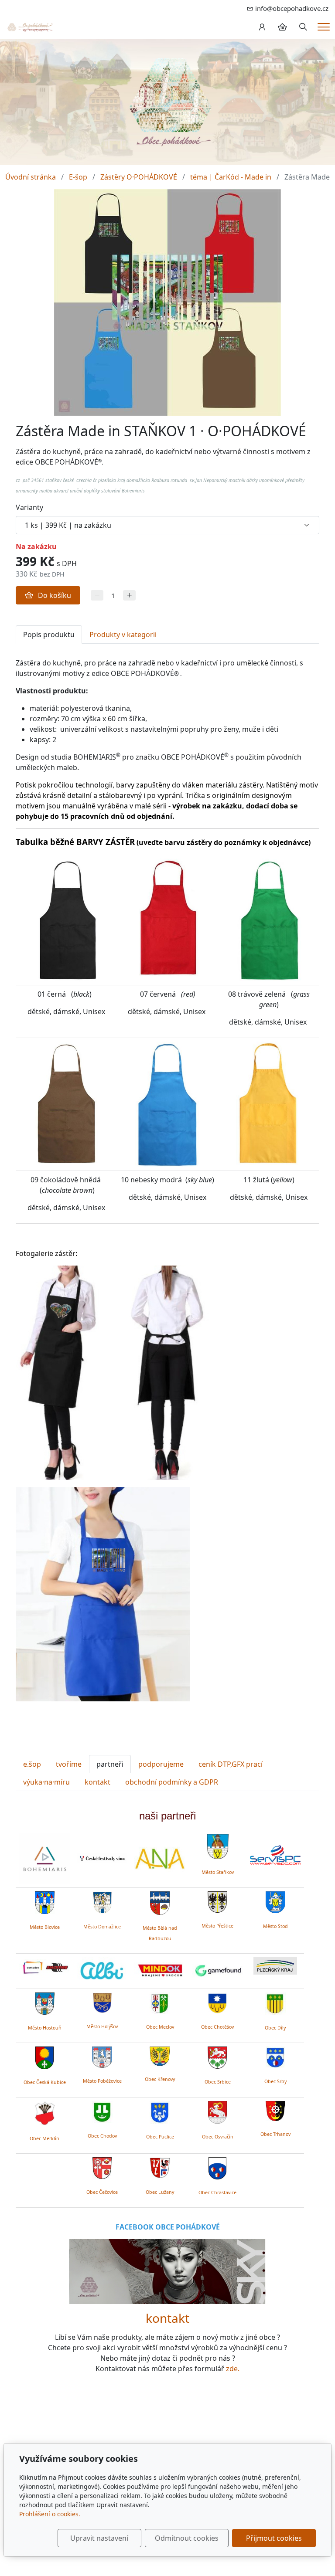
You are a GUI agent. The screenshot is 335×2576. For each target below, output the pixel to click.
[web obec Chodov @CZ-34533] (102, 2111)
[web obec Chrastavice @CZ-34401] (217, 2167)
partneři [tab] (110, 1764)
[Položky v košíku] (282, 27)
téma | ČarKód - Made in (231, 177)
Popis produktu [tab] (49, 635)
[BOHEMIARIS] (44, 1859)
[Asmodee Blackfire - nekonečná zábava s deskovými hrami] (44, 1968)
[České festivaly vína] (102, 1858)
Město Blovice (45, 1927)
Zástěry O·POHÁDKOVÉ (139, 177)
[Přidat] (129, 596)
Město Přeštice (217, 1926)
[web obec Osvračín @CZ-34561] (217, 2111)
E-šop (78, 177)
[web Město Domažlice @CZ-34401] (102, 1901)
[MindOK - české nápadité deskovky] (160, 1971)
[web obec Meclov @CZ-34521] (160, 2002)
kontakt (167, 2318)
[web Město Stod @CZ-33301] (275, 1901)
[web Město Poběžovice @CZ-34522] (102, 2056)
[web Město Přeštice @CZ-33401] (217, 1901)
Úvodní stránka (31, 177)
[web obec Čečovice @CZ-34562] (102, 2167)
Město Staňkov (218, 1872)
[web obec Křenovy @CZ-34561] (160, 2055)
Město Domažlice (102, 1927)
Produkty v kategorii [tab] (123, 635)
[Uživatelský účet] (262, 27)
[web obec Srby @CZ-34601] (275, 2056)
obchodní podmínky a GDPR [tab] (172, 1782)
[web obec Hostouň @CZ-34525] (45, 2002)
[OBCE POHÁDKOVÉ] (30, 27)
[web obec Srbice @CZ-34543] (217, 2056)
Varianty (29, 507)
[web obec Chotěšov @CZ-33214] (217, 2002)
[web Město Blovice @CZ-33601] (45, 1902)
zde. (233, 2369)
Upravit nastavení (99, 2538)
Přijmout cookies (274, 2538)
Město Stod (275, 1926)
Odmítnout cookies (187, 2538)
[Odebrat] (97, 596)
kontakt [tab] (97, 1782)
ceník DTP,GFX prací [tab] (231, 1764)
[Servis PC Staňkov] (275, 1854)
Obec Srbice (218, 2082)
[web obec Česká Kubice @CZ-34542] (44, 2057)
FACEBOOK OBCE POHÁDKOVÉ (168, 2227)
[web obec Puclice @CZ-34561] (160, 2111)
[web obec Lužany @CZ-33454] (160, 2167)
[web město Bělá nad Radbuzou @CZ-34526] (160, 1903)
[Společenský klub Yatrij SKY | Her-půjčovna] (167, 2271)
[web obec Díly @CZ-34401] (275, 2002)
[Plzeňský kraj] (275, 1966)
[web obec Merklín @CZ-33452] (45, 2112)
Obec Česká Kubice (45, 2082)
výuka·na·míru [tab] (46, 1782)
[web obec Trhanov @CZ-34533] (275, 2110)
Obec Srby (275, 2081)
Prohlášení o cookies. (50, 2514)
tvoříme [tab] (69, 1764)
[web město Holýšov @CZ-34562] (102, 2002)
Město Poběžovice (102, 2081)
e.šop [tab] (32, 1764)
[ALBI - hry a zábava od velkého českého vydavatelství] (102, 1971)
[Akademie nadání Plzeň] (160, 1859)
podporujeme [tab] (161, 1764)
